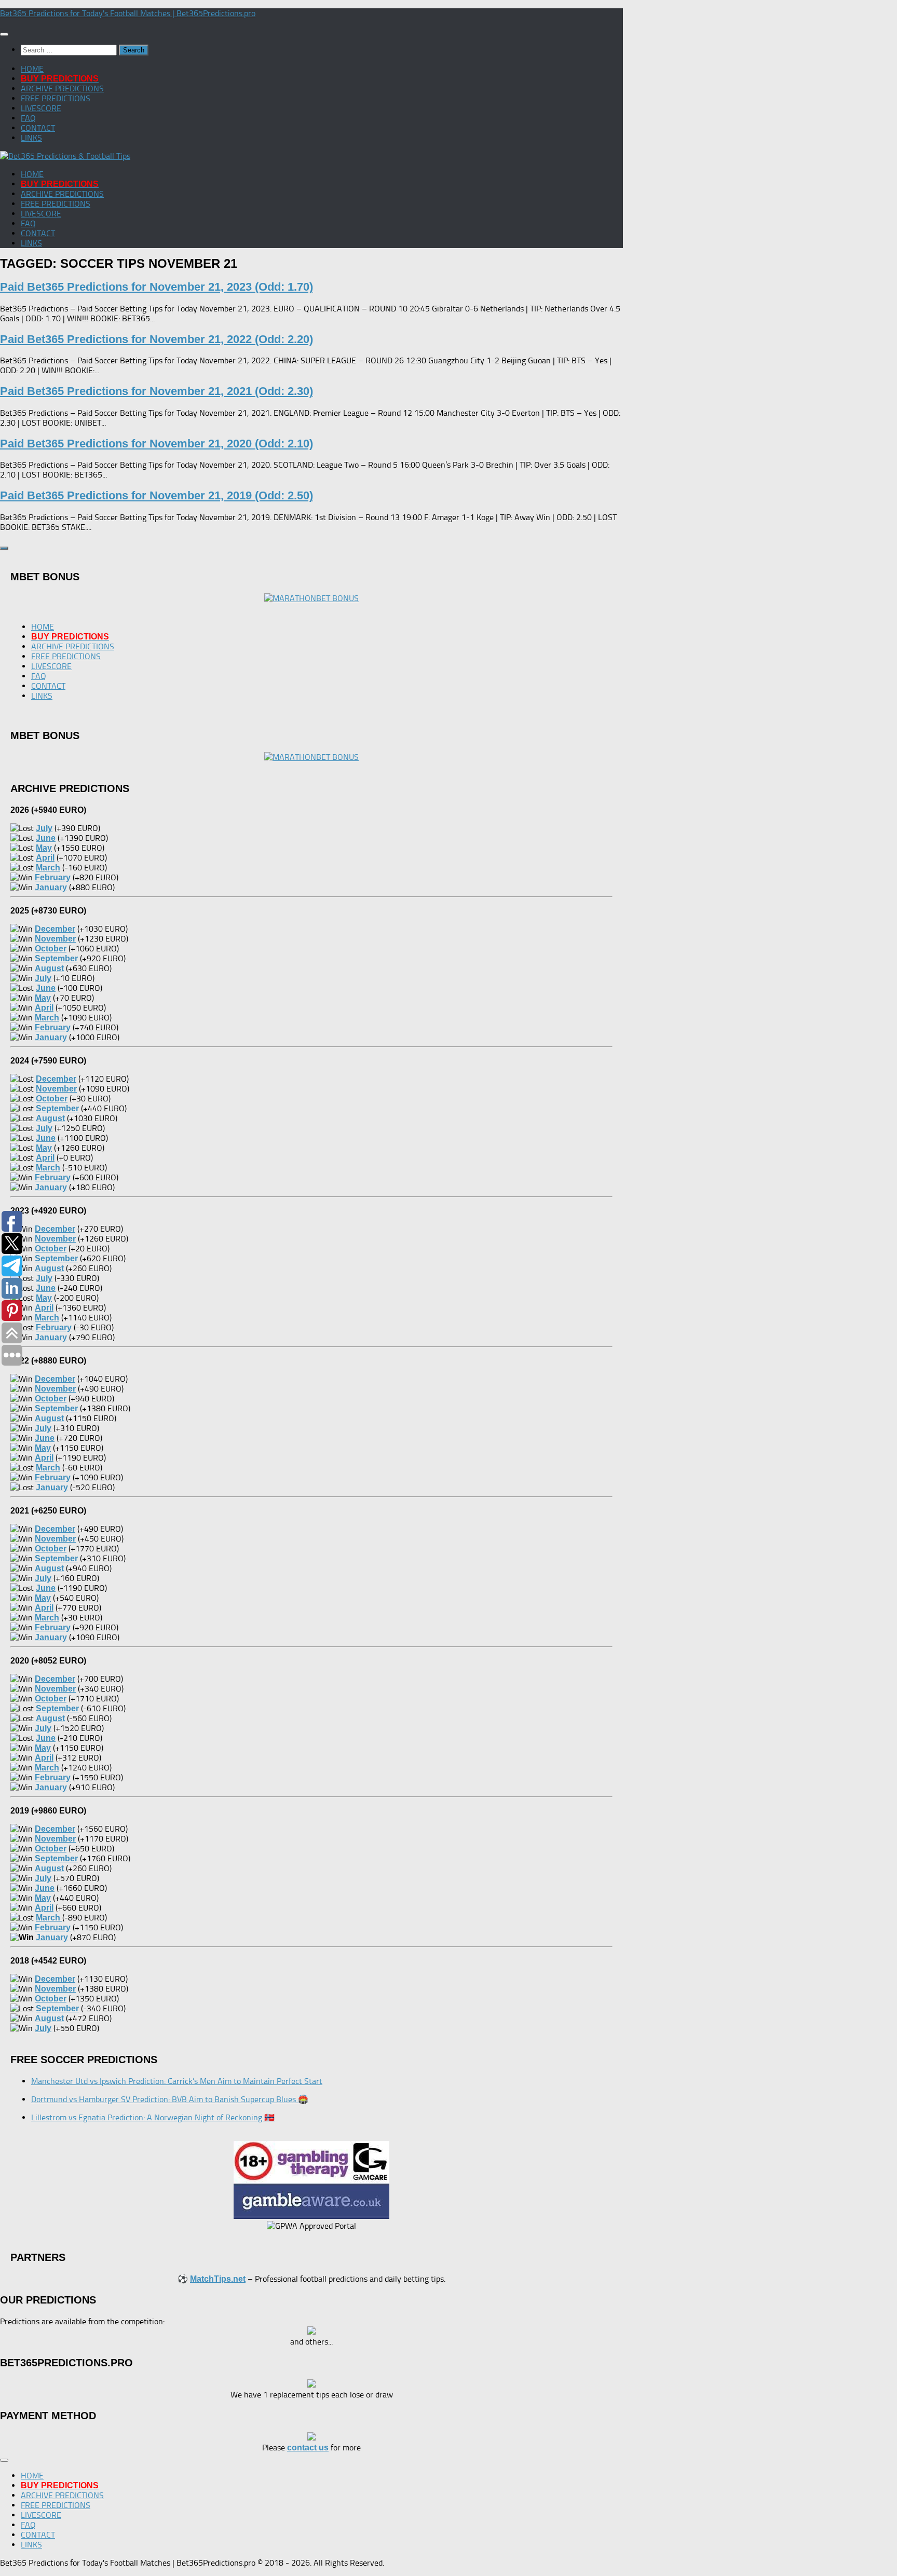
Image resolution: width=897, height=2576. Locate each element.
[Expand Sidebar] (4, 548)
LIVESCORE (41, 108)
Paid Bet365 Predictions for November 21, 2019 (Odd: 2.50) (157, 495)
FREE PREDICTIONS (56, 98)
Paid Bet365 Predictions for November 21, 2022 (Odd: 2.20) (157, 339)
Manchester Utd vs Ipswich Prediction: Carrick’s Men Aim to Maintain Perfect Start (177, 2081)
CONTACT (38, 128)
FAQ (28, 118)
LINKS (31, 138)
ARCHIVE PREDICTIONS (62, 88)
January (52, 1937)
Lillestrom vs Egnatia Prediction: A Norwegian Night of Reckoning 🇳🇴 (153, 2117)
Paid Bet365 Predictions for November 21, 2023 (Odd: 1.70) (157, 287)
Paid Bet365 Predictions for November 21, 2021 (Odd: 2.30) (157, 391)
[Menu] (4, 34)
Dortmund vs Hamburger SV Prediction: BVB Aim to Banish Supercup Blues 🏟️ (170, 2099)
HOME (32, 69)
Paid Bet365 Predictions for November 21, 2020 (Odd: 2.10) (157, 444)
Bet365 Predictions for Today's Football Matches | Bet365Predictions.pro (128, 13)
